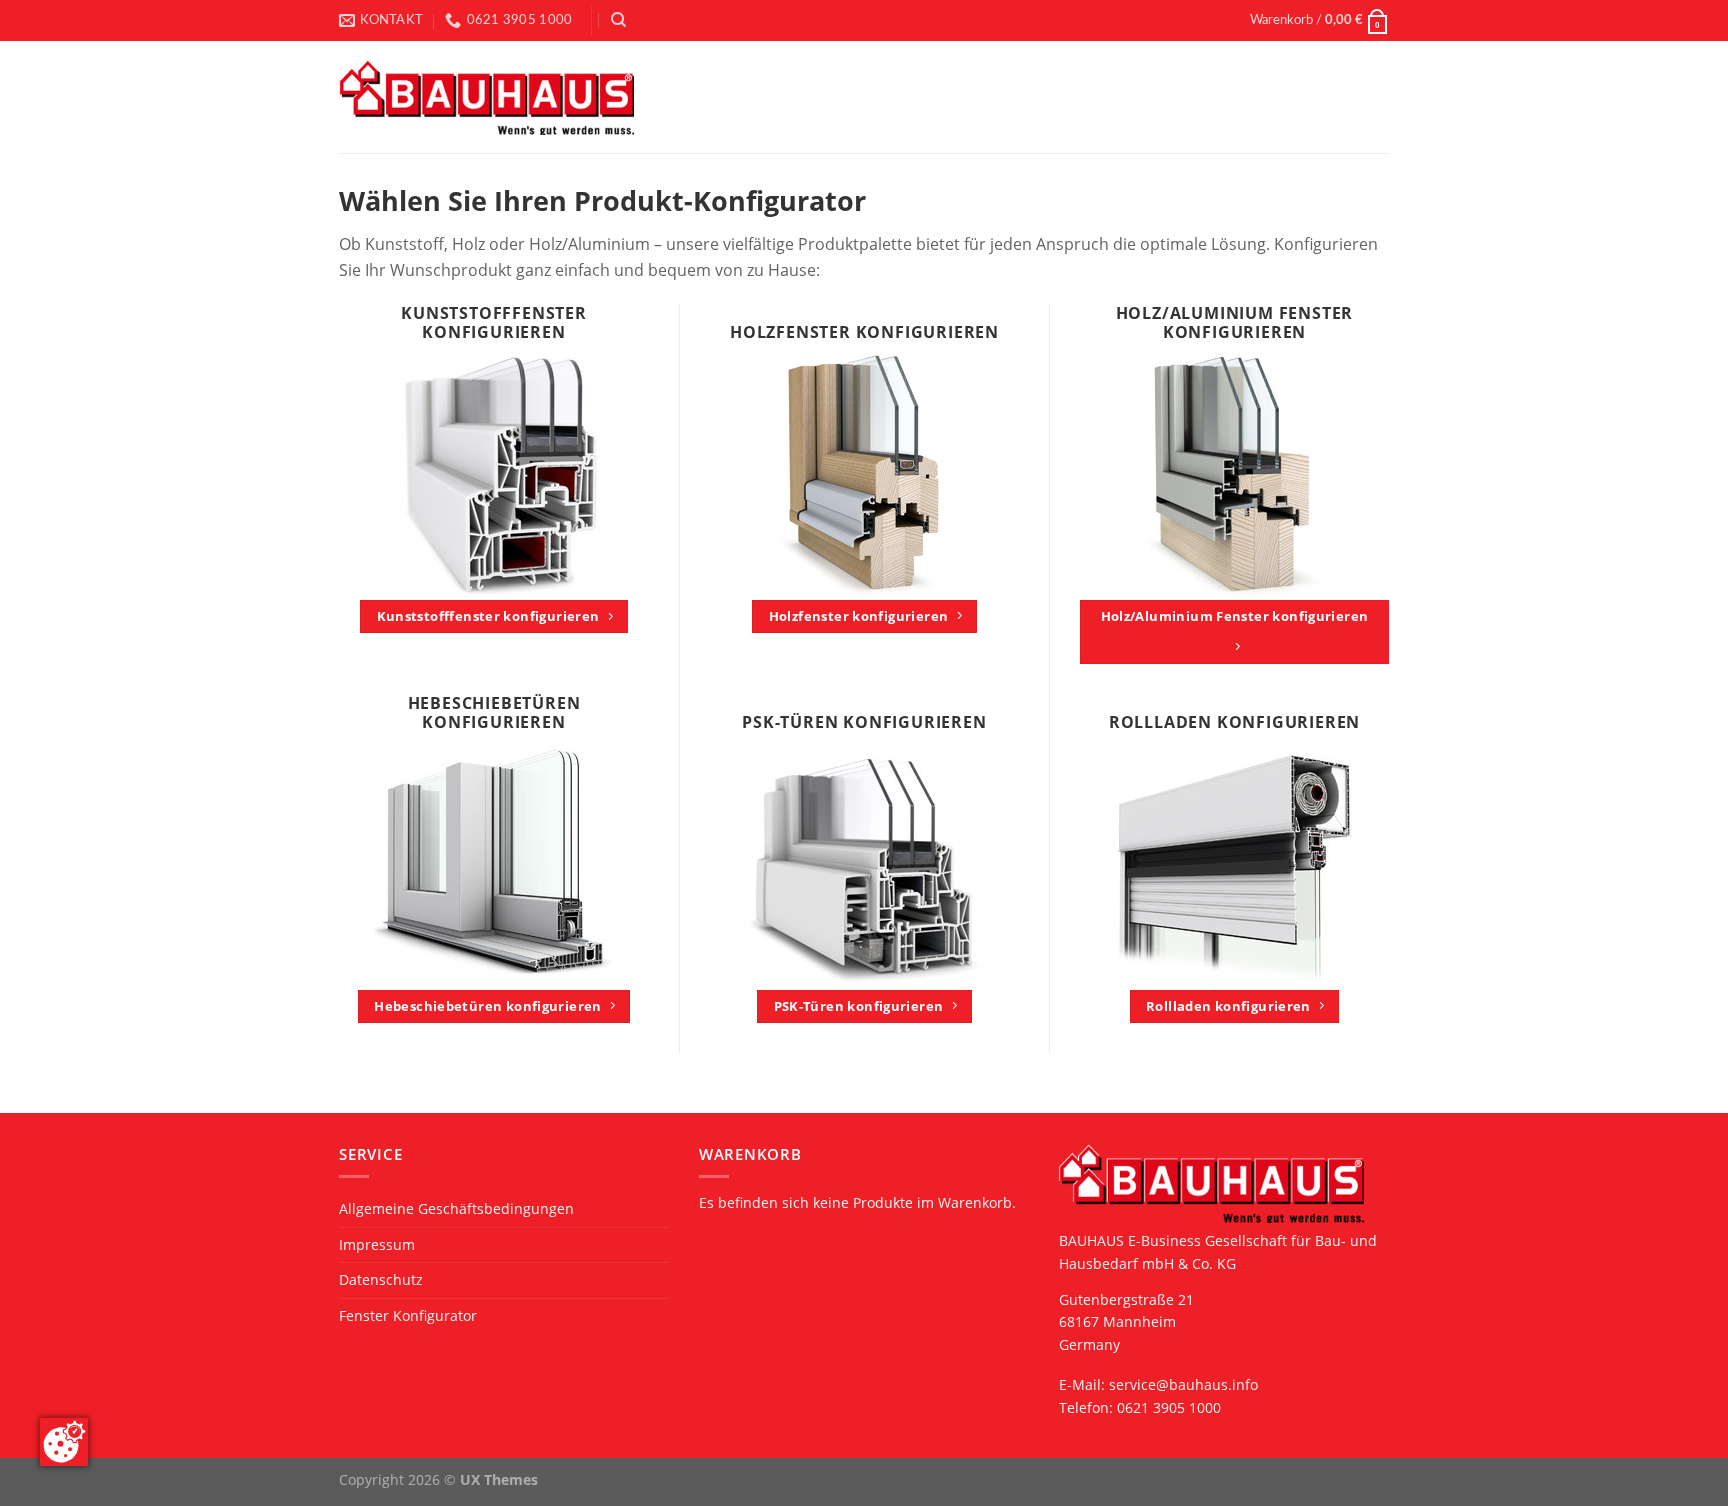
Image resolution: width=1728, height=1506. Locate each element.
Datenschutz (381, 1279)
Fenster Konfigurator (408, 1315)
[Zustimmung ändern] (64, 1442)
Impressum (377, 1244)
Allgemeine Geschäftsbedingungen (456, 1208)
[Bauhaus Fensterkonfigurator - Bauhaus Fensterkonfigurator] (486, 97)
